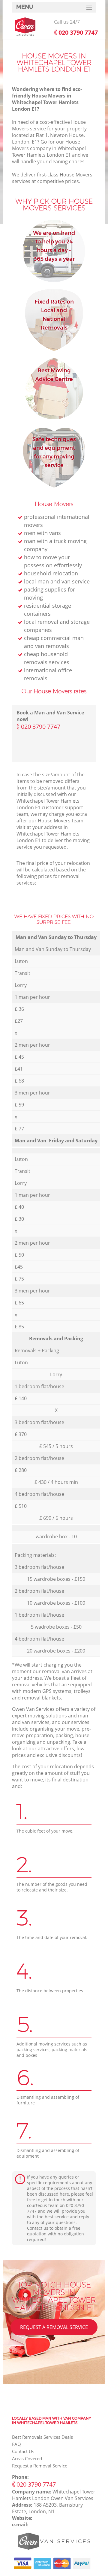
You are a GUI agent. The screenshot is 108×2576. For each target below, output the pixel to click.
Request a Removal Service (54, 2327)
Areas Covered (27, 2458)
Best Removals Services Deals (42, 2437)
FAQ (16, 2444)
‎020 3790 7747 (41, 727)
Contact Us (23, 2451)
